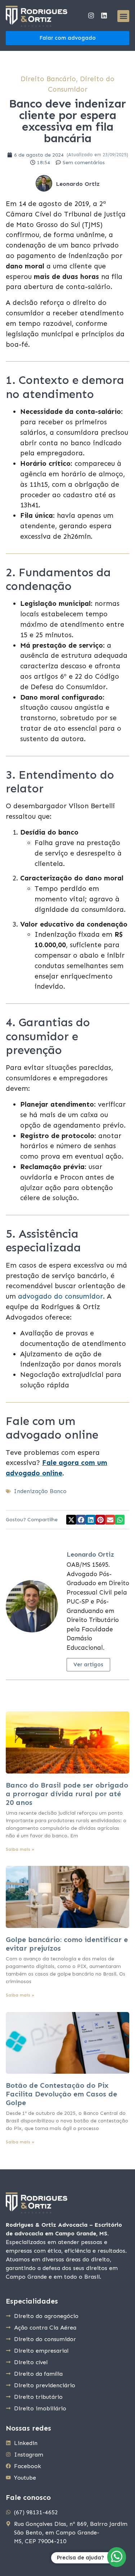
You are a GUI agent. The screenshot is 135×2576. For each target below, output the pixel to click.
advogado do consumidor (60, 1296)
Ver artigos (88, 1665)
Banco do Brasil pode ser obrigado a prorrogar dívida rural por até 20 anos (67, 1794)
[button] (123, 16)
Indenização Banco (40, 1491)
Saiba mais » (20, 1849)
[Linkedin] (104, 16)
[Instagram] (91, 16)
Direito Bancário (48, 79)
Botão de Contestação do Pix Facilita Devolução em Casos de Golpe (61, 2094)
